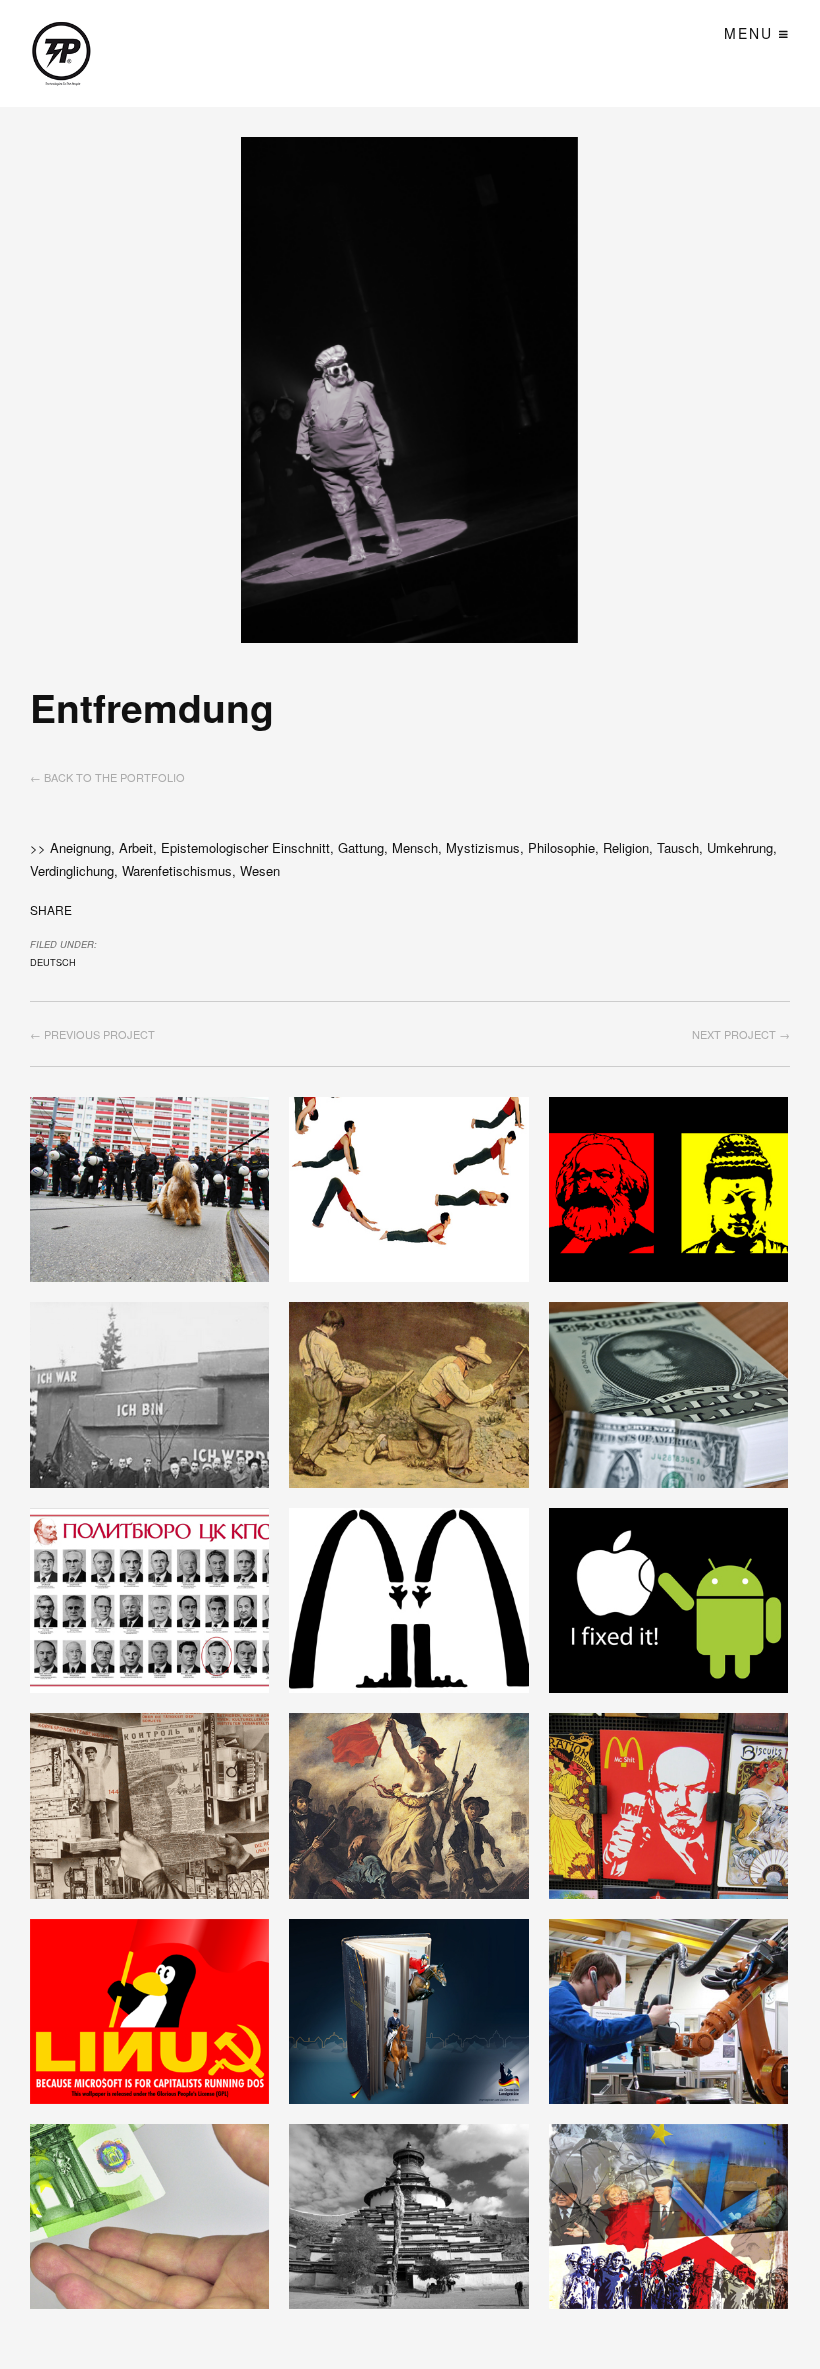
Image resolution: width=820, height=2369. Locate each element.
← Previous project (92, 1034)
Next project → (741, 1034)
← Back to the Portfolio (107, 777)
